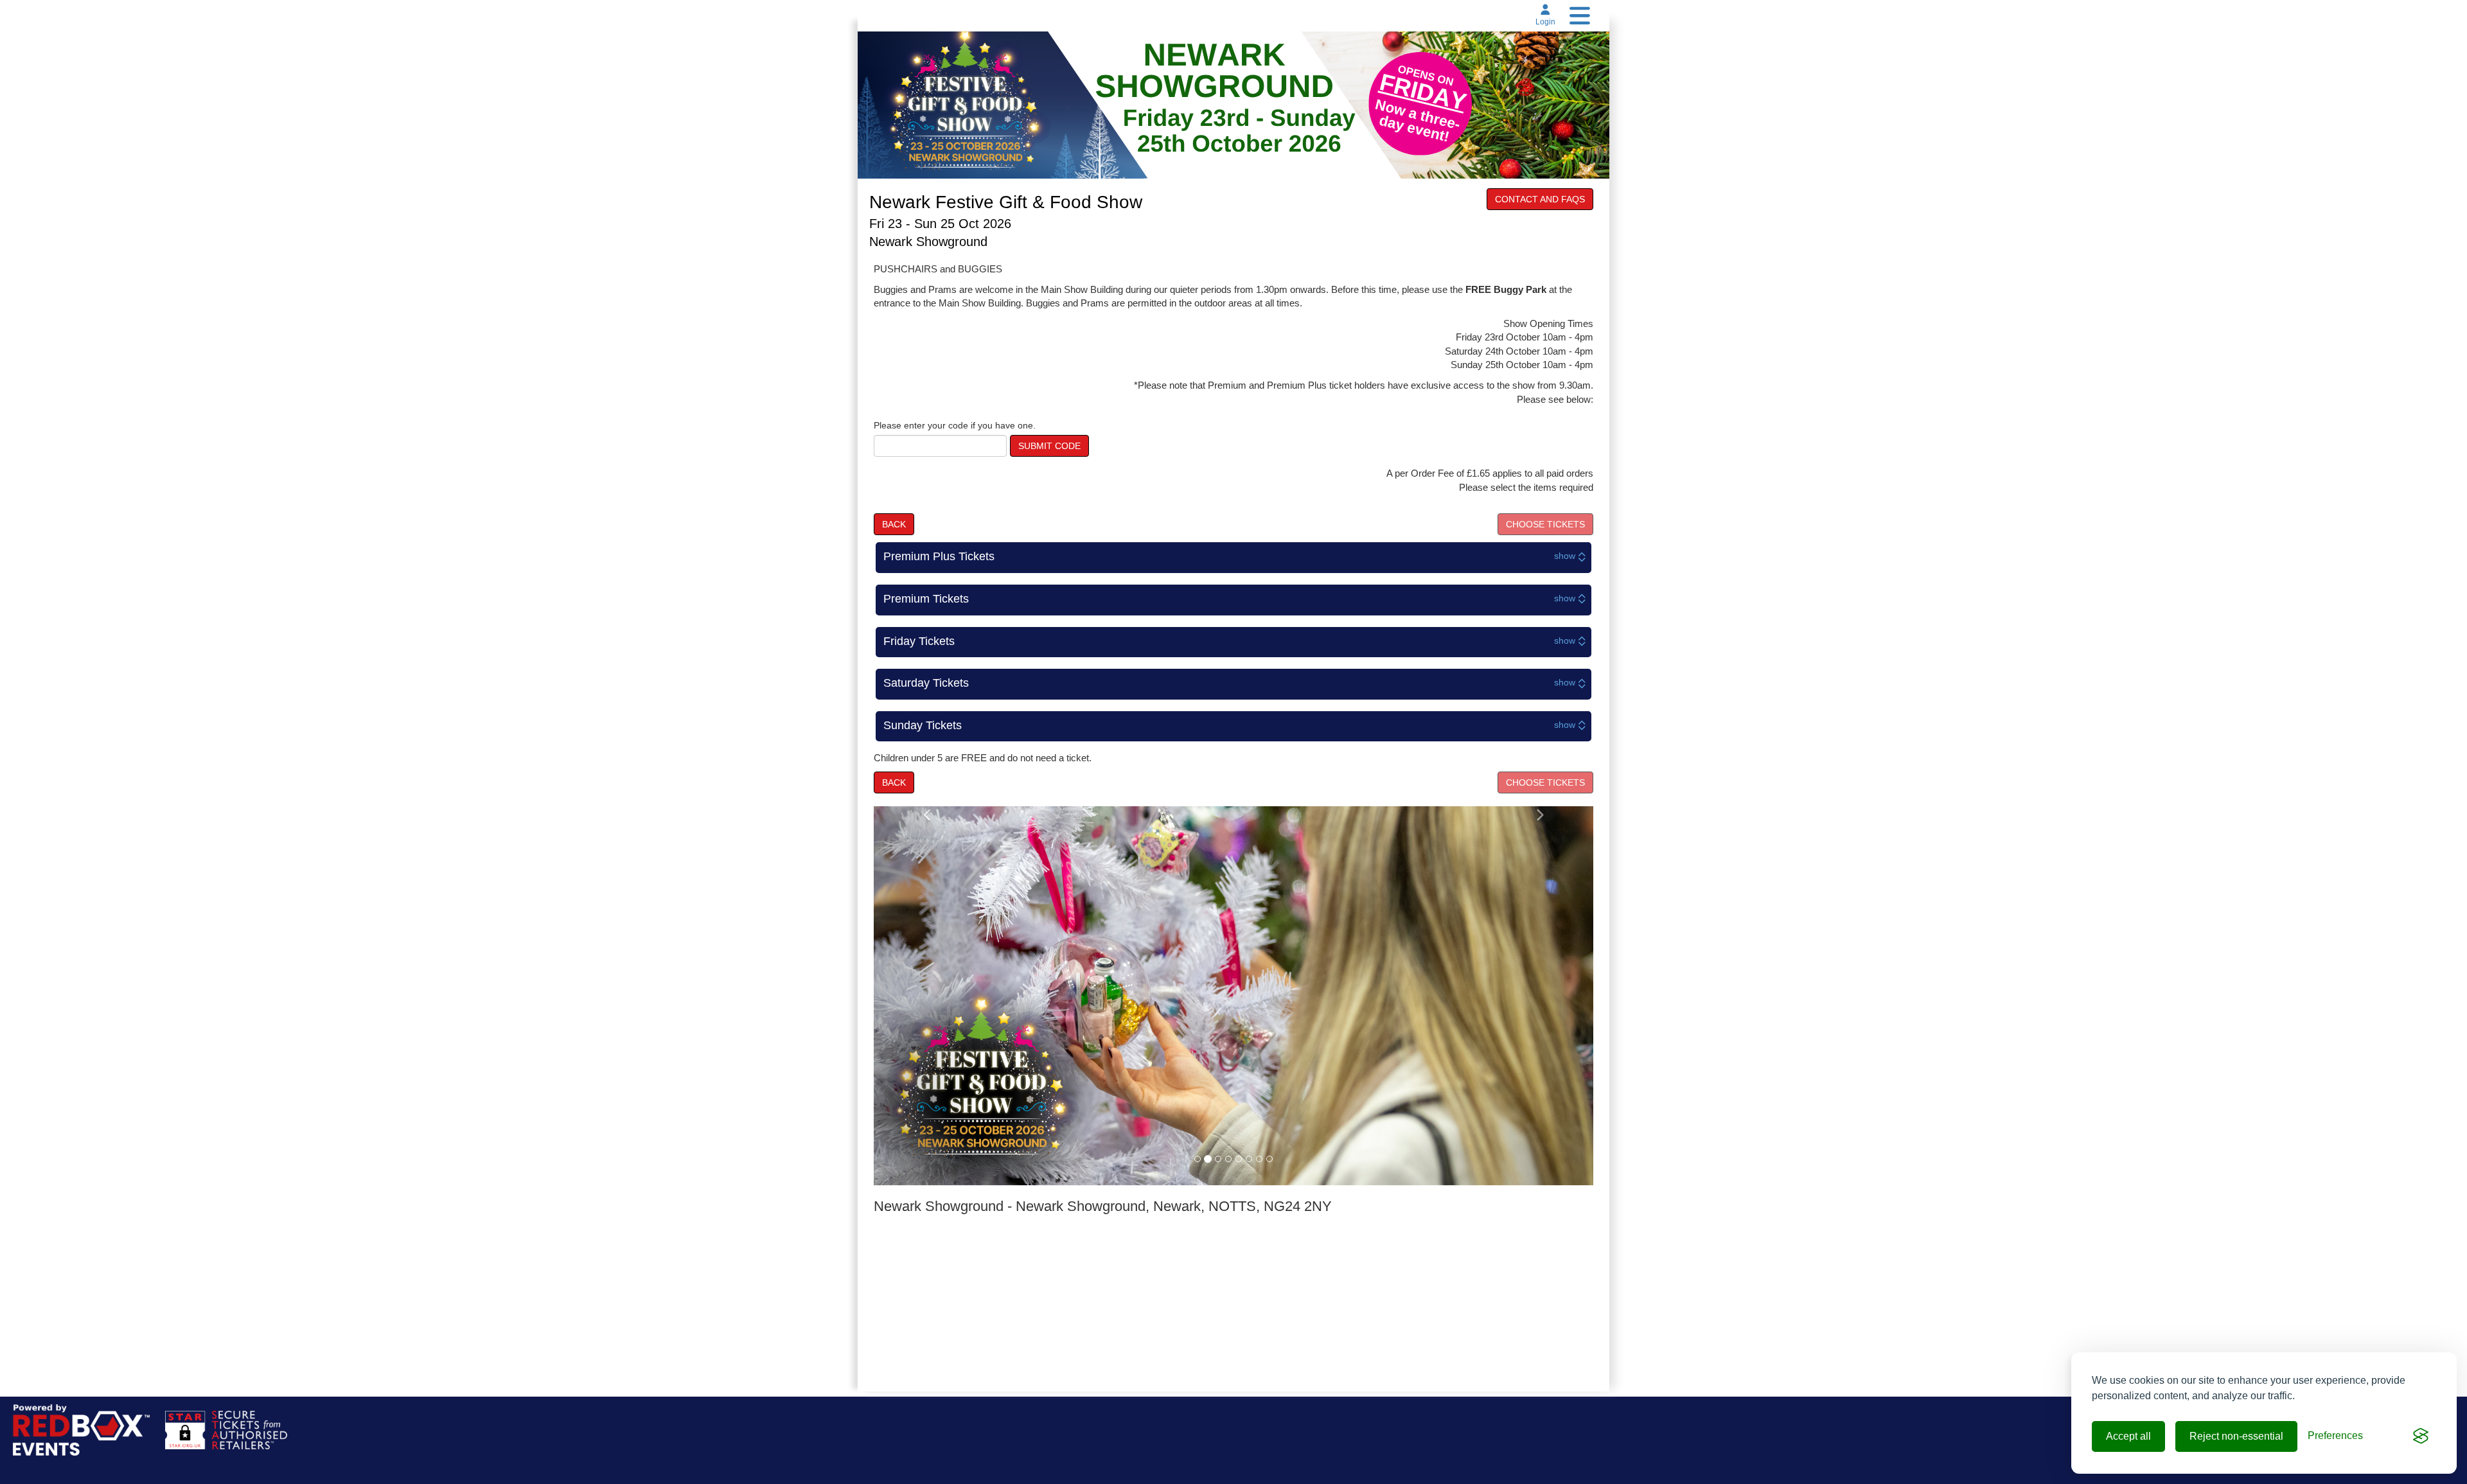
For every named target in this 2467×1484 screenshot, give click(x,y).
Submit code (1049, 446)
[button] (928, 995)
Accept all (2128, 1436)
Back (894, 524)
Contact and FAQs (1540, 199)
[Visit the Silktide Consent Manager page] (2421, 1436)
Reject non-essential (2236, 1436)
